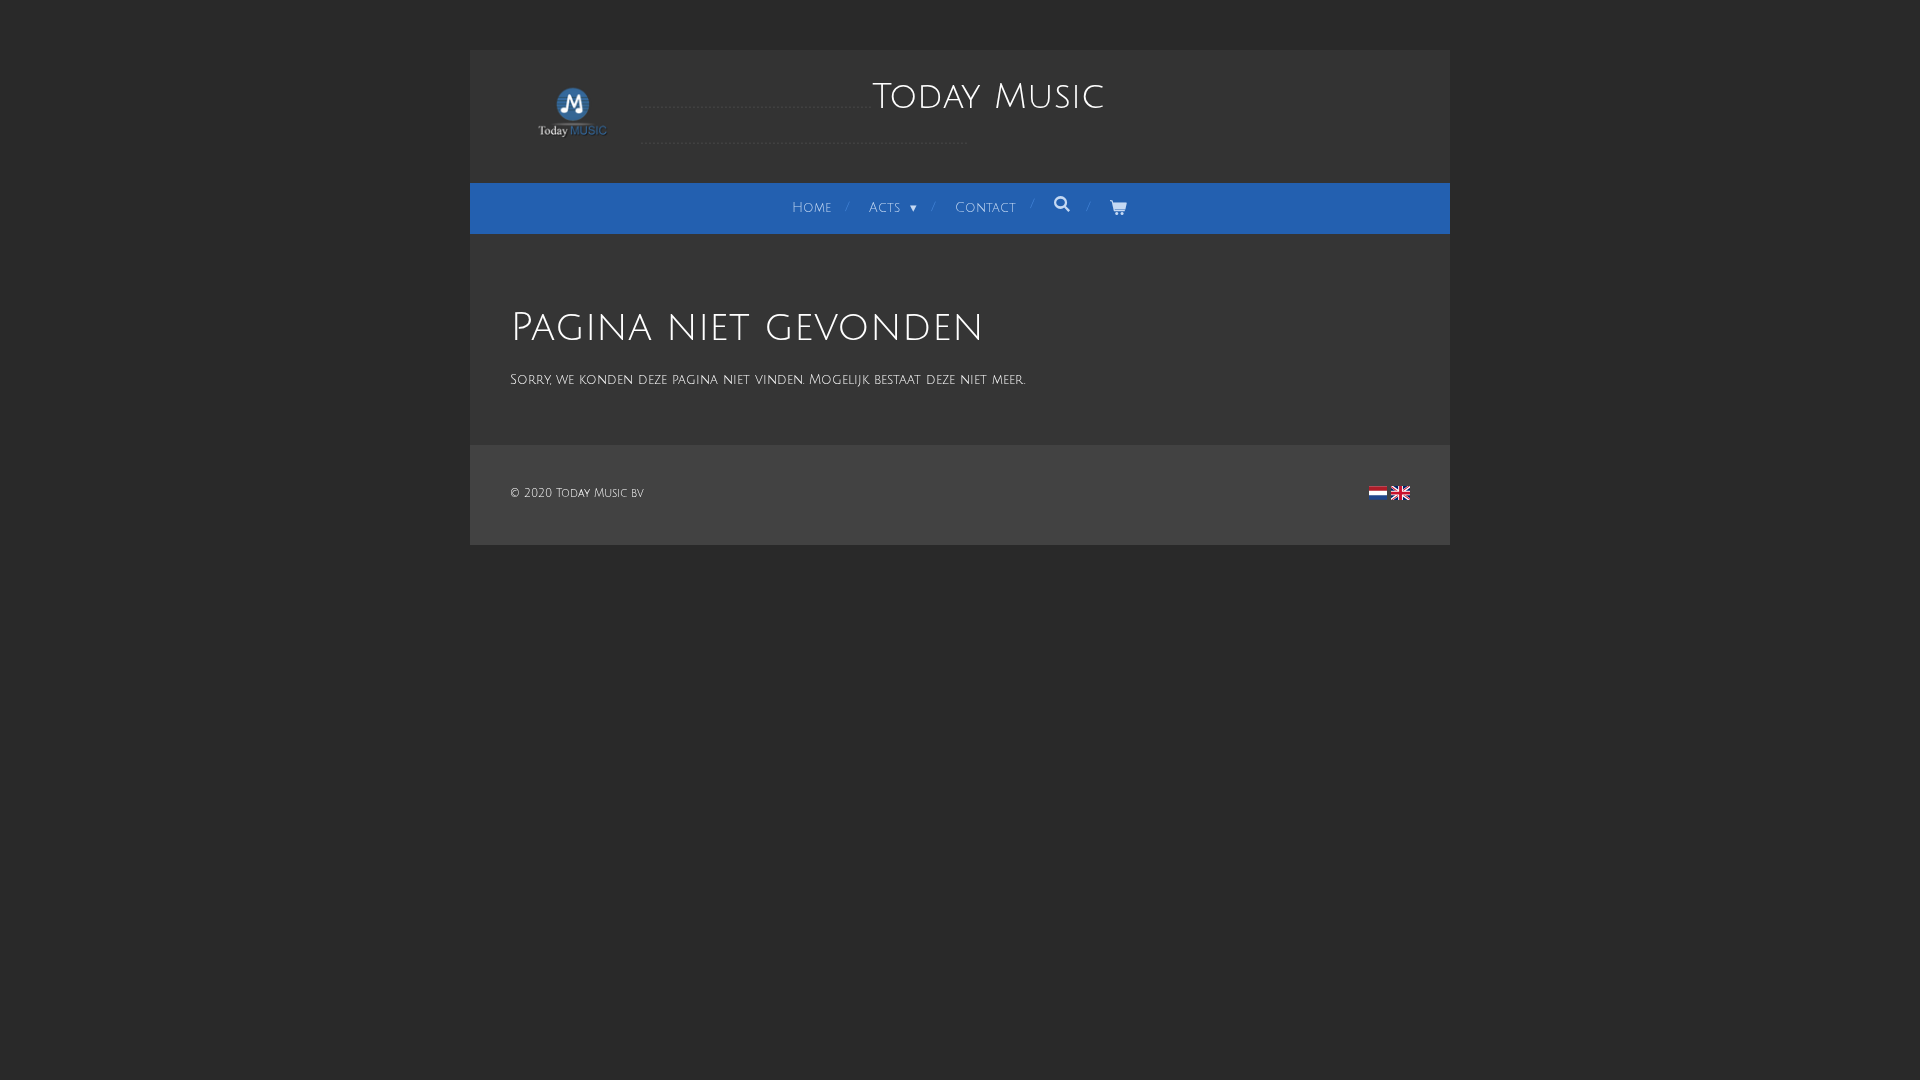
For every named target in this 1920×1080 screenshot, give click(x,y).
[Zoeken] (1063, 205)
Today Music (872, 115)
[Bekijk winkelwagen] (1119, 208)
